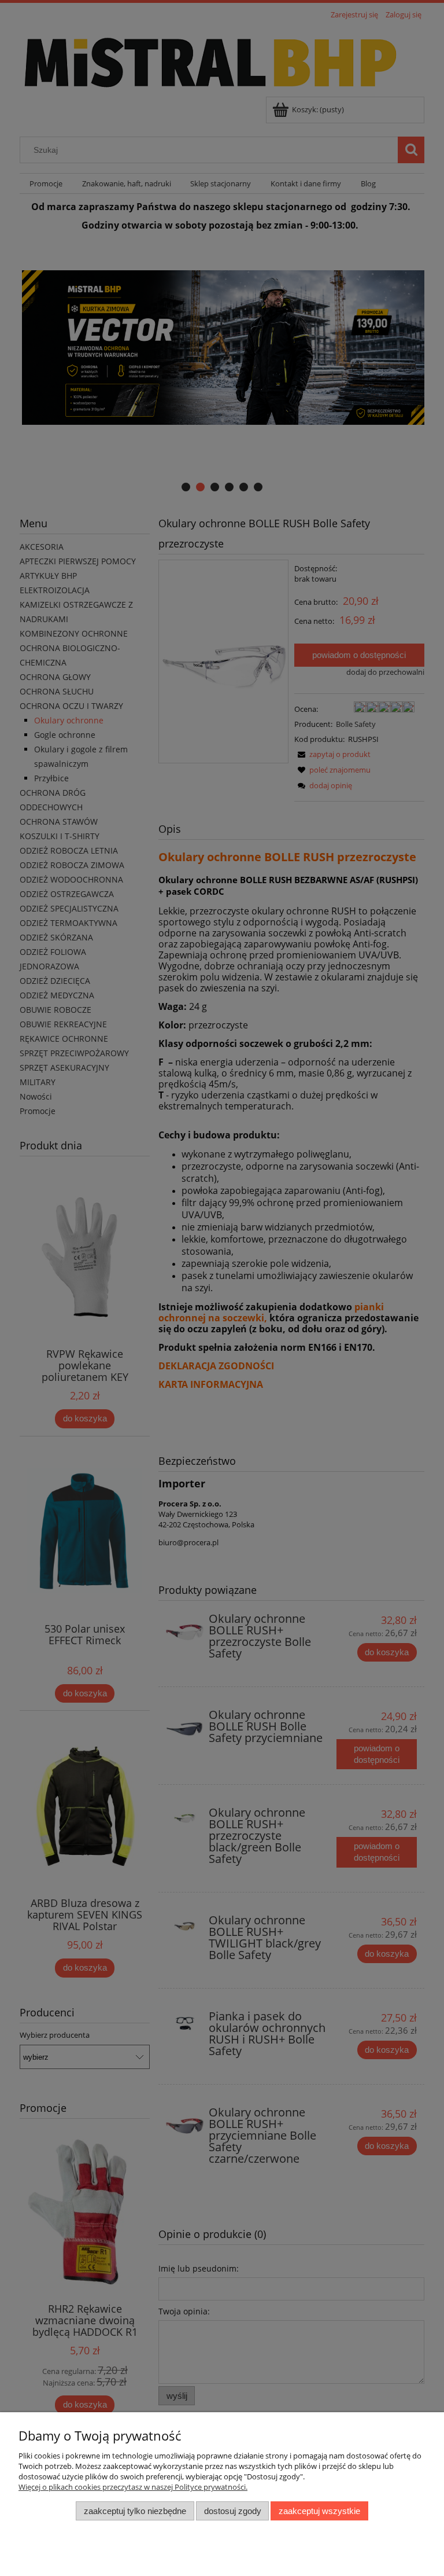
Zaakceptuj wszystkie (319, 2511)
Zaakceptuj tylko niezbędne (135, 2511)
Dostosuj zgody (233, 2511)
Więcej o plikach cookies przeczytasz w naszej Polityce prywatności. (133, 2487)
